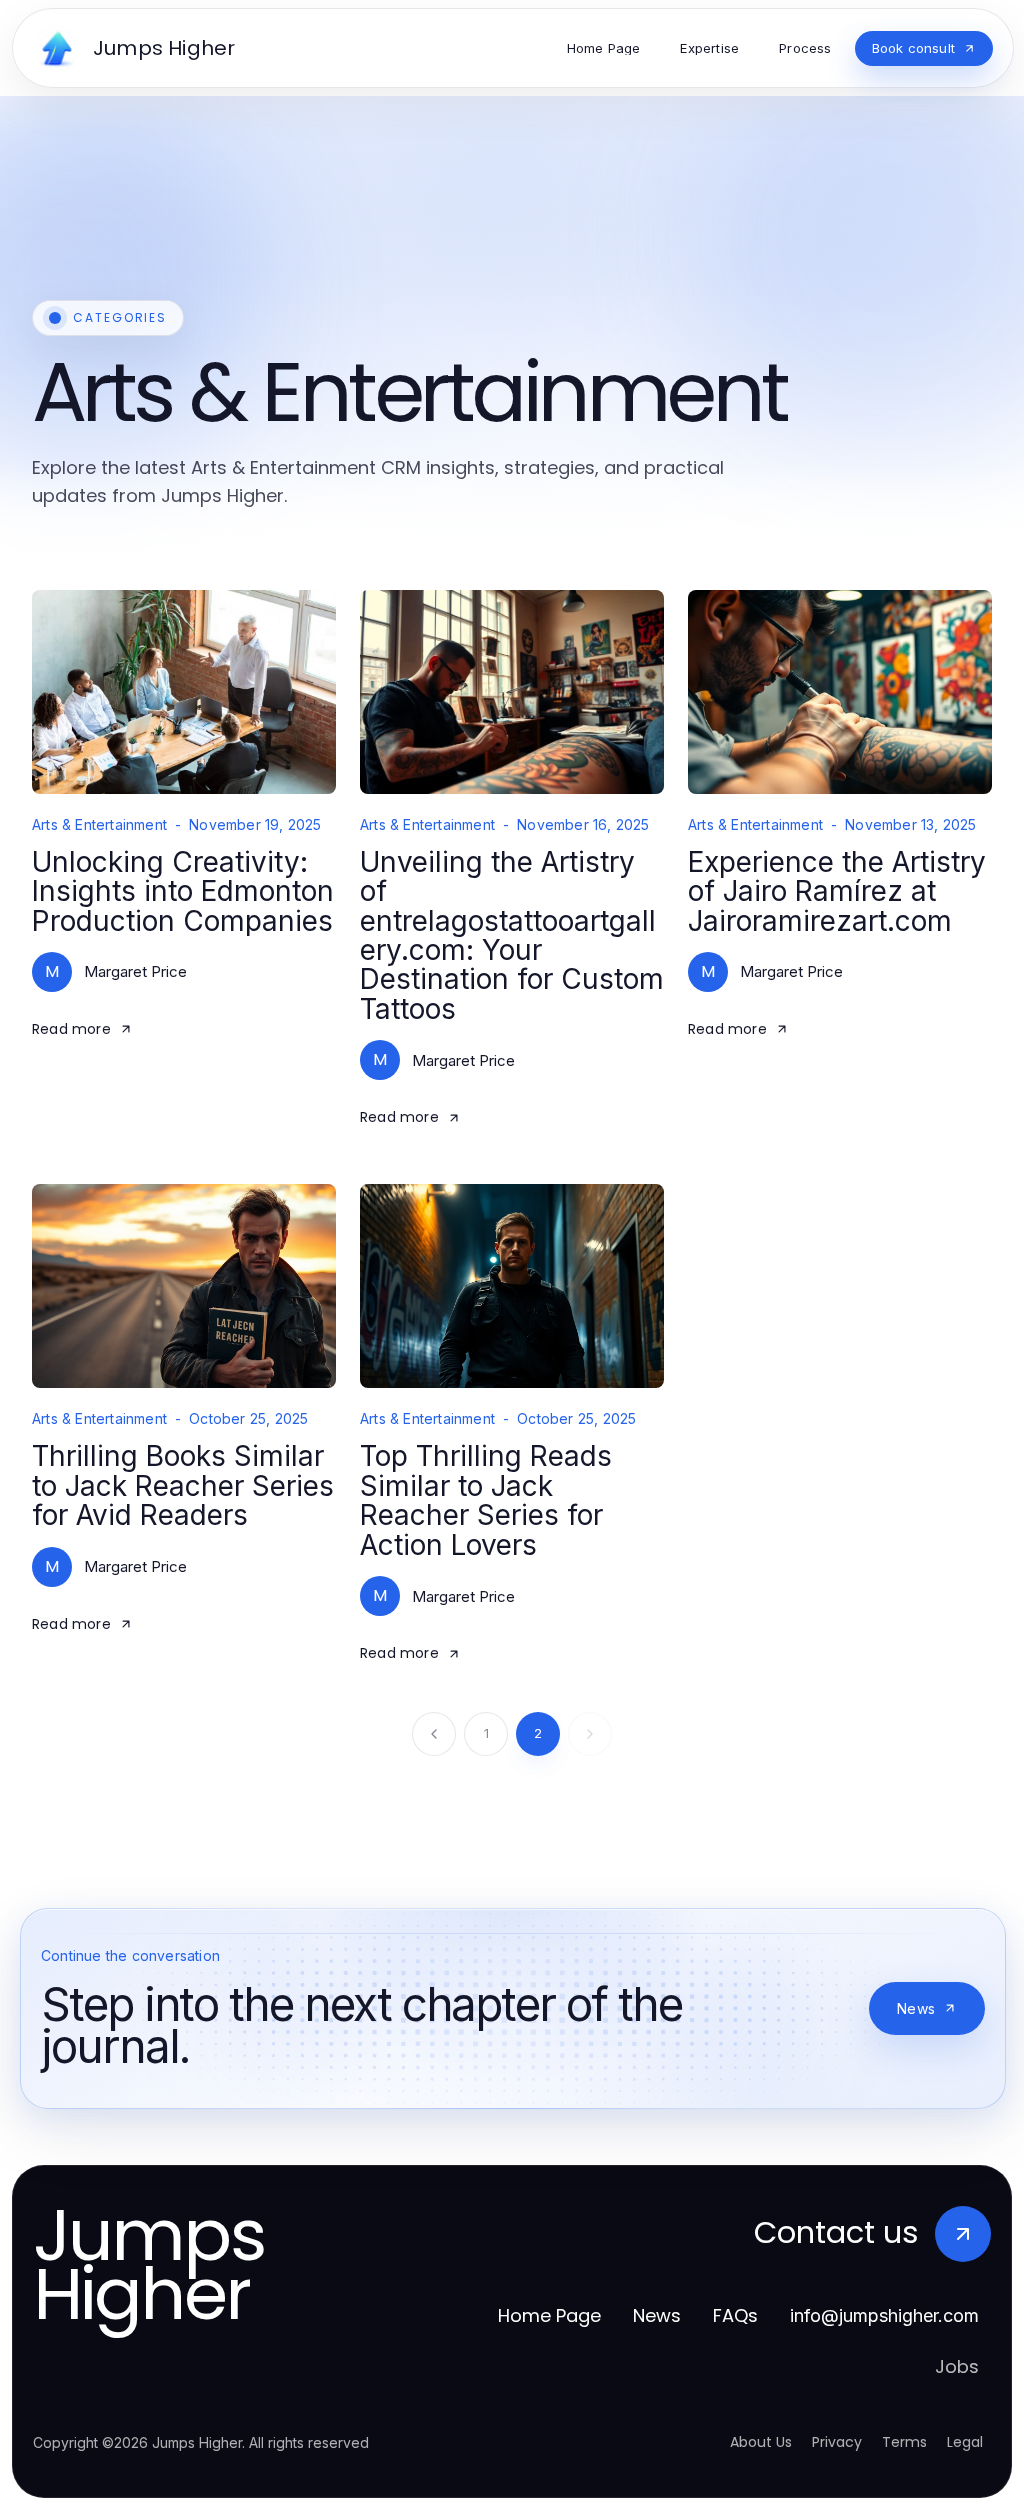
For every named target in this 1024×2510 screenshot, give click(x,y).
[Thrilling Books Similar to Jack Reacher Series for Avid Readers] (184, 1286)
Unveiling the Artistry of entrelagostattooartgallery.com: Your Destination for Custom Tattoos (512, 935)
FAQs (735, 2315)
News (916, 2008)
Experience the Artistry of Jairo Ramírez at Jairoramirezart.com (837, 891)
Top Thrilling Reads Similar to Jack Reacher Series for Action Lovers (486, 1500)
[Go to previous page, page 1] (434, 1734)
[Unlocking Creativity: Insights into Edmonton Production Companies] (184, 692)
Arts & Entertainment (99, 825)
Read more (71, 1029)
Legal (965, 2442)
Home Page (549, 2315)
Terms (904, 2442)
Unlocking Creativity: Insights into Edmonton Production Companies (183, 891)
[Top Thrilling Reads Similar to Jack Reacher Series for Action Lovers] (512, 1286)
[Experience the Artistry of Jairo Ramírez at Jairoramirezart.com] (840, 692)
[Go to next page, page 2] (590, 1734)
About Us (761, 2442)
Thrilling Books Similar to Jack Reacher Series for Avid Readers (183, 1485)
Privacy (837, 2442)
